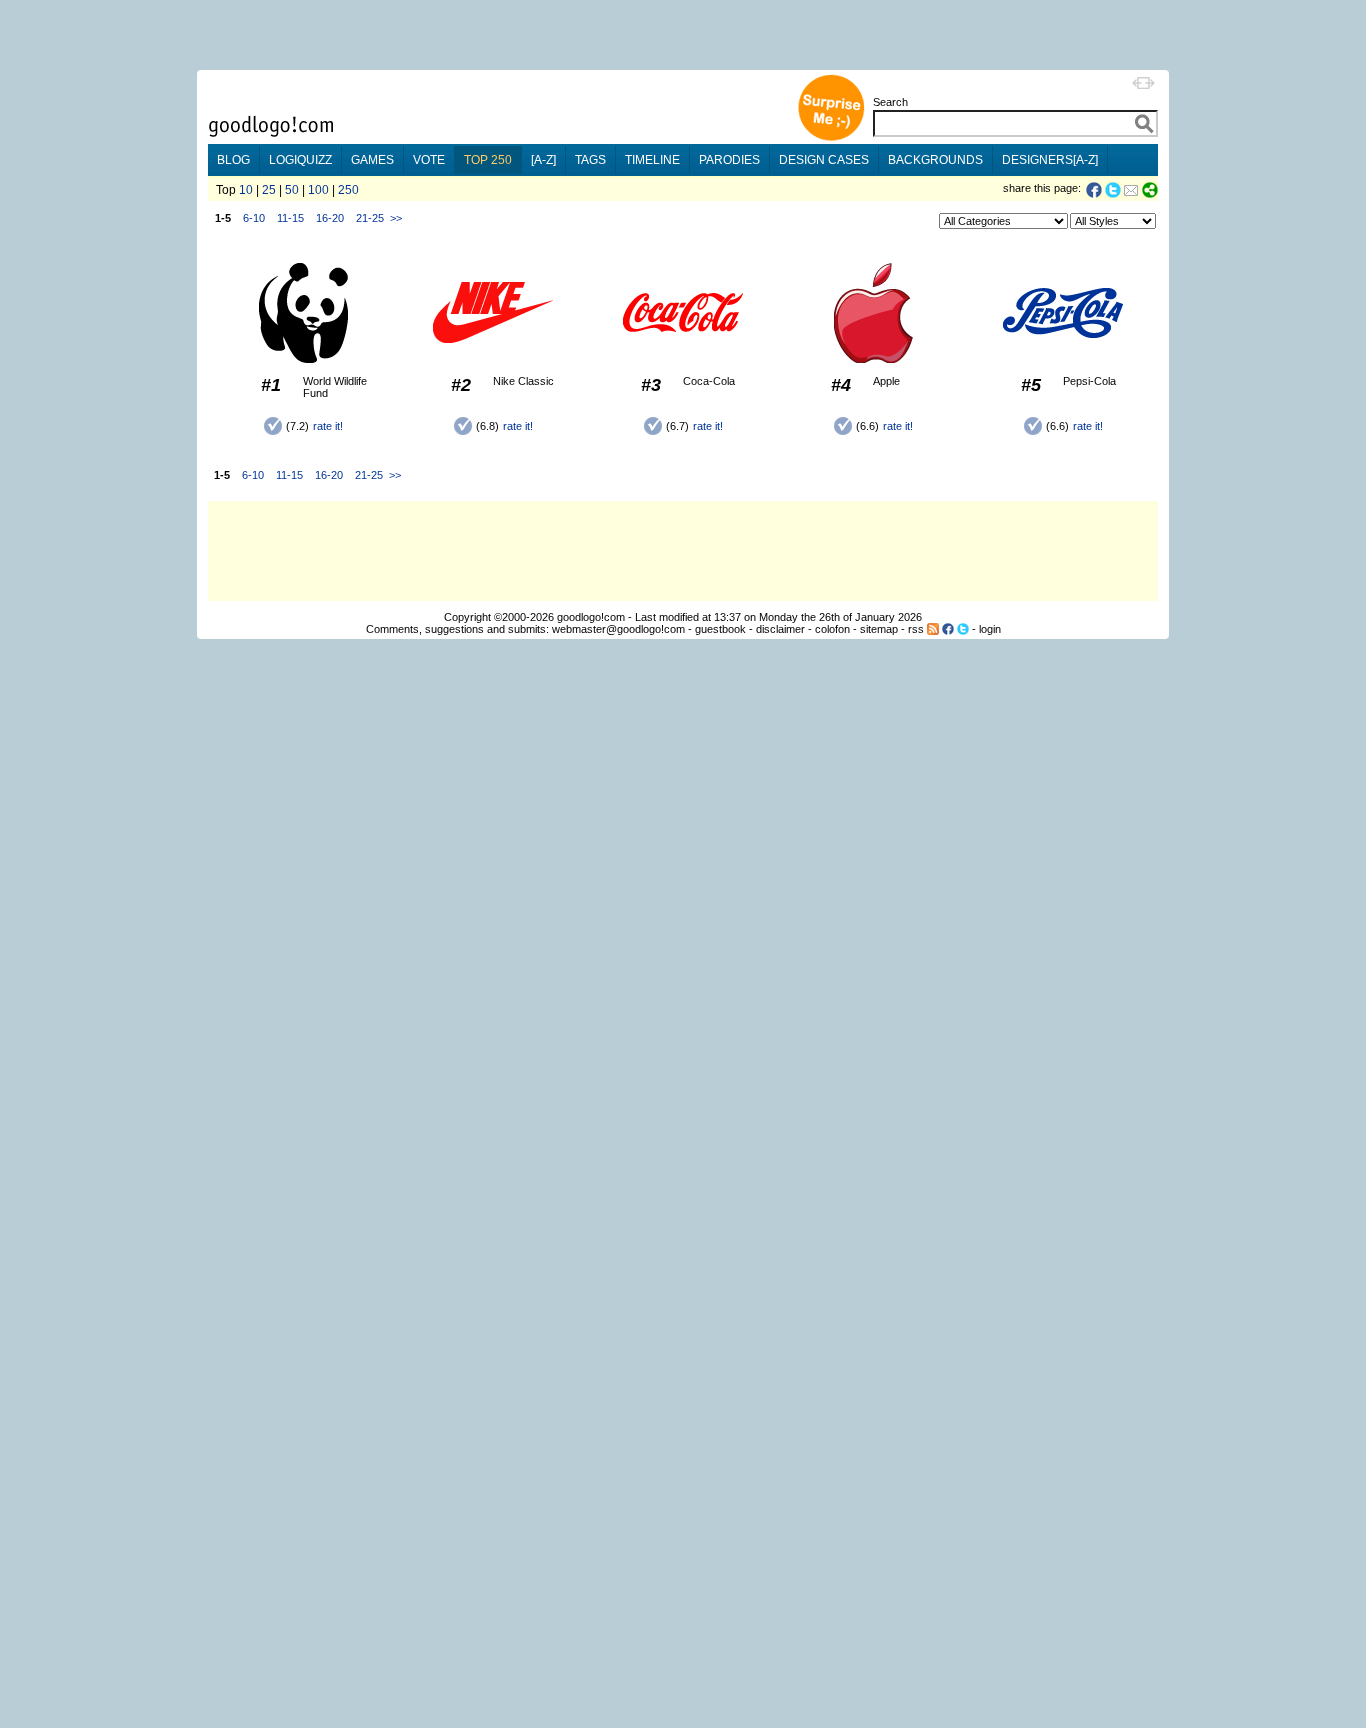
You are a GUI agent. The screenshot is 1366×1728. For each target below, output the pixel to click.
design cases (824, 160)
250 (348, 190)
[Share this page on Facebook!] (1095, 190)
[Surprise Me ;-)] (831, 138)
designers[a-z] (1050, 160)
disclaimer (780, 629)
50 (292, 190)
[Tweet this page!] (1114, 190)
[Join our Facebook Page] (948, 629)
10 (246, 190)
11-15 (290, 218)
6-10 (254, 218)
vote (429, 160)
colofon (832, 629)
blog (233, 160)
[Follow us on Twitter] (963, 629)
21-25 (370, 218)
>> (396, 218)
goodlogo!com (591, 617)
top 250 (488, 160)
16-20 (330, 218)
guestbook (720, 629)
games (372, 160)
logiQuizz (300, 160)
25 (269, 190)
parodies (729, 160)
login (990, 629)
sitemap (879, 629)
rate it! (328, 426)
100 (318, 190)
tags (590, 160)
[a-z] (543, 160)
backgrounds (935, 160)
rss (916, 629)
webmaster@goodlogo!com (618, 629)
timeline (652, 160)
